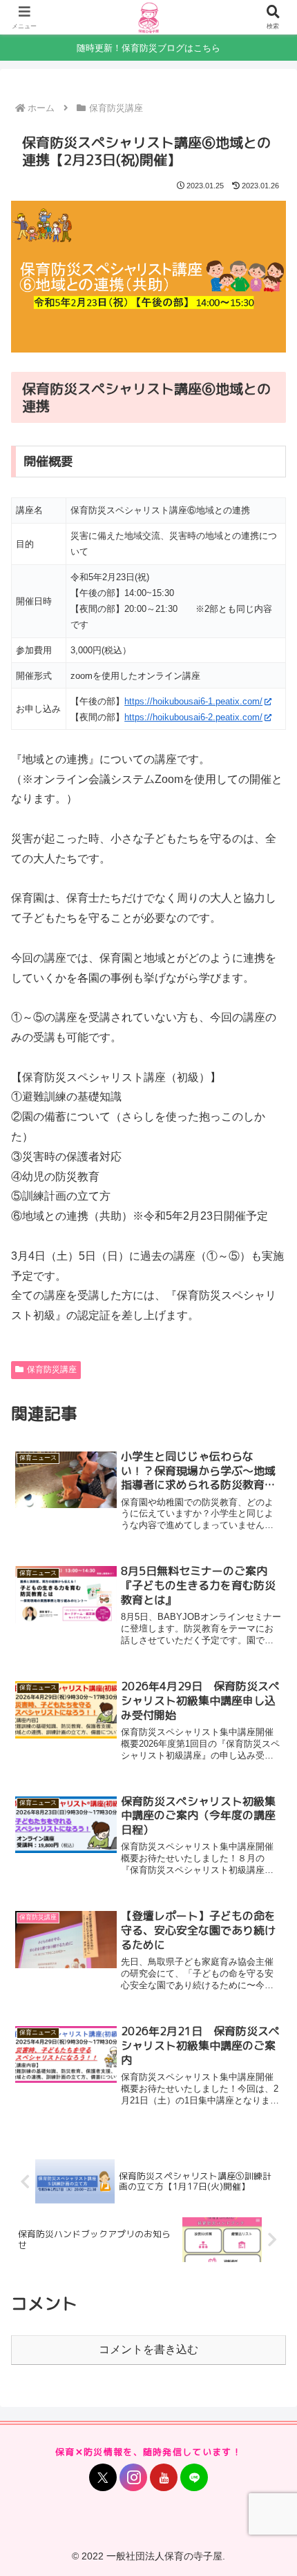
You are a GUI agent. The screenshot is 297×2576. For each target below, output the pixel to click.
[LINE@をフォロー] (194, 2477)
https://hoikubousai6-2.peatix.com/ (193, 717)
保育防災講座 (52, 1369)
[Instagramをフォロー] (133, 2477)
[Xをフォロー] (103, 2477)
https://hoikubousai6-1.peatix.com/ (193, 701)
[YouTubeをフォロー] (164, 2477)
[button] (268, 2118)
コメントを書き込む (148, 2349)
